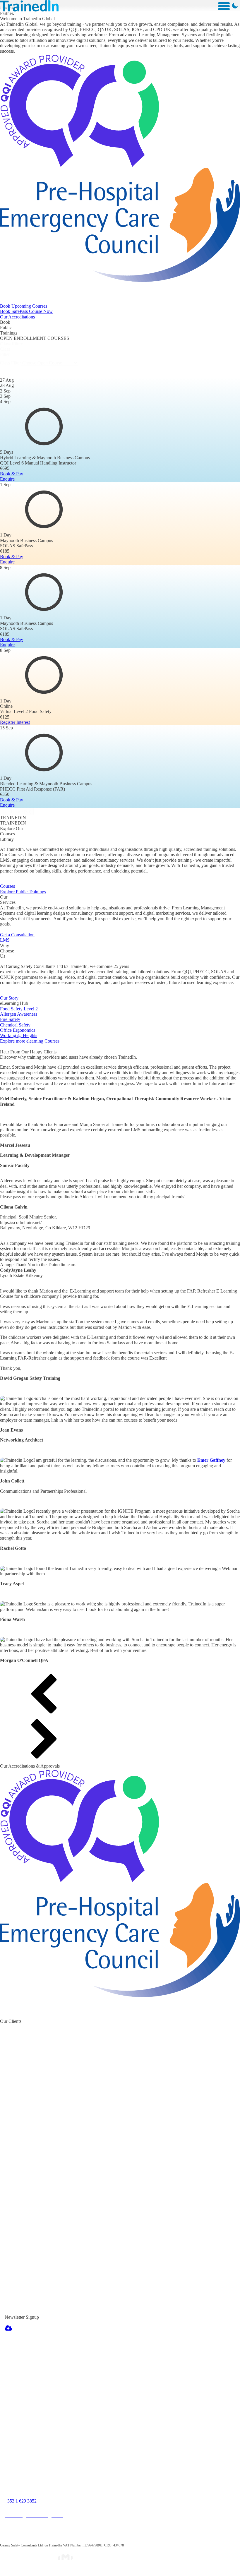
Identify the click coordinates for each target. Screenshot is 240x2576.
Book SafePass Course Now (26, 311)
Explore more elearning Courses (30, 1041)
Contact (101, 2416)
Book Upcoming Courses (24, 306)
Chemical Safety (15, 1025)
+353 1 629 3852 (21, 2501)
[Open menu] (224, 6)
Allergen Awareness (19, 1014)
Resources (85, 2363)
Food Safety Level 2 (19, 1009)
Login (98, 2427)
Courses (7, 886)
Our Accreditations (17, 317)
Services (83, 2353)
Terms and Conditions (120, 2448)
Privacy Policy (110, 2438)
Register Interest (15, 722)
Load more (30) (17, 811)
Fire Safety (10, 1019)
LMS (5, 940)
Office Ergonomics (18, 1030)
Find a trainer (90, 2342)
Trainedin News (111, 2405)
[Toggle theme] (235, 6)
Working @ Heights (19, 1035)
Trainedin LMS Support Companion (120, 2385)
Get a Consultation (17, 935)
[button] (120, 1696)
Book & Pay (12, 474)
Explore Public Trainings (23, 892)
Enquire (7, 479)
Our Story (9, 998)
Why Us (82, 2374)
